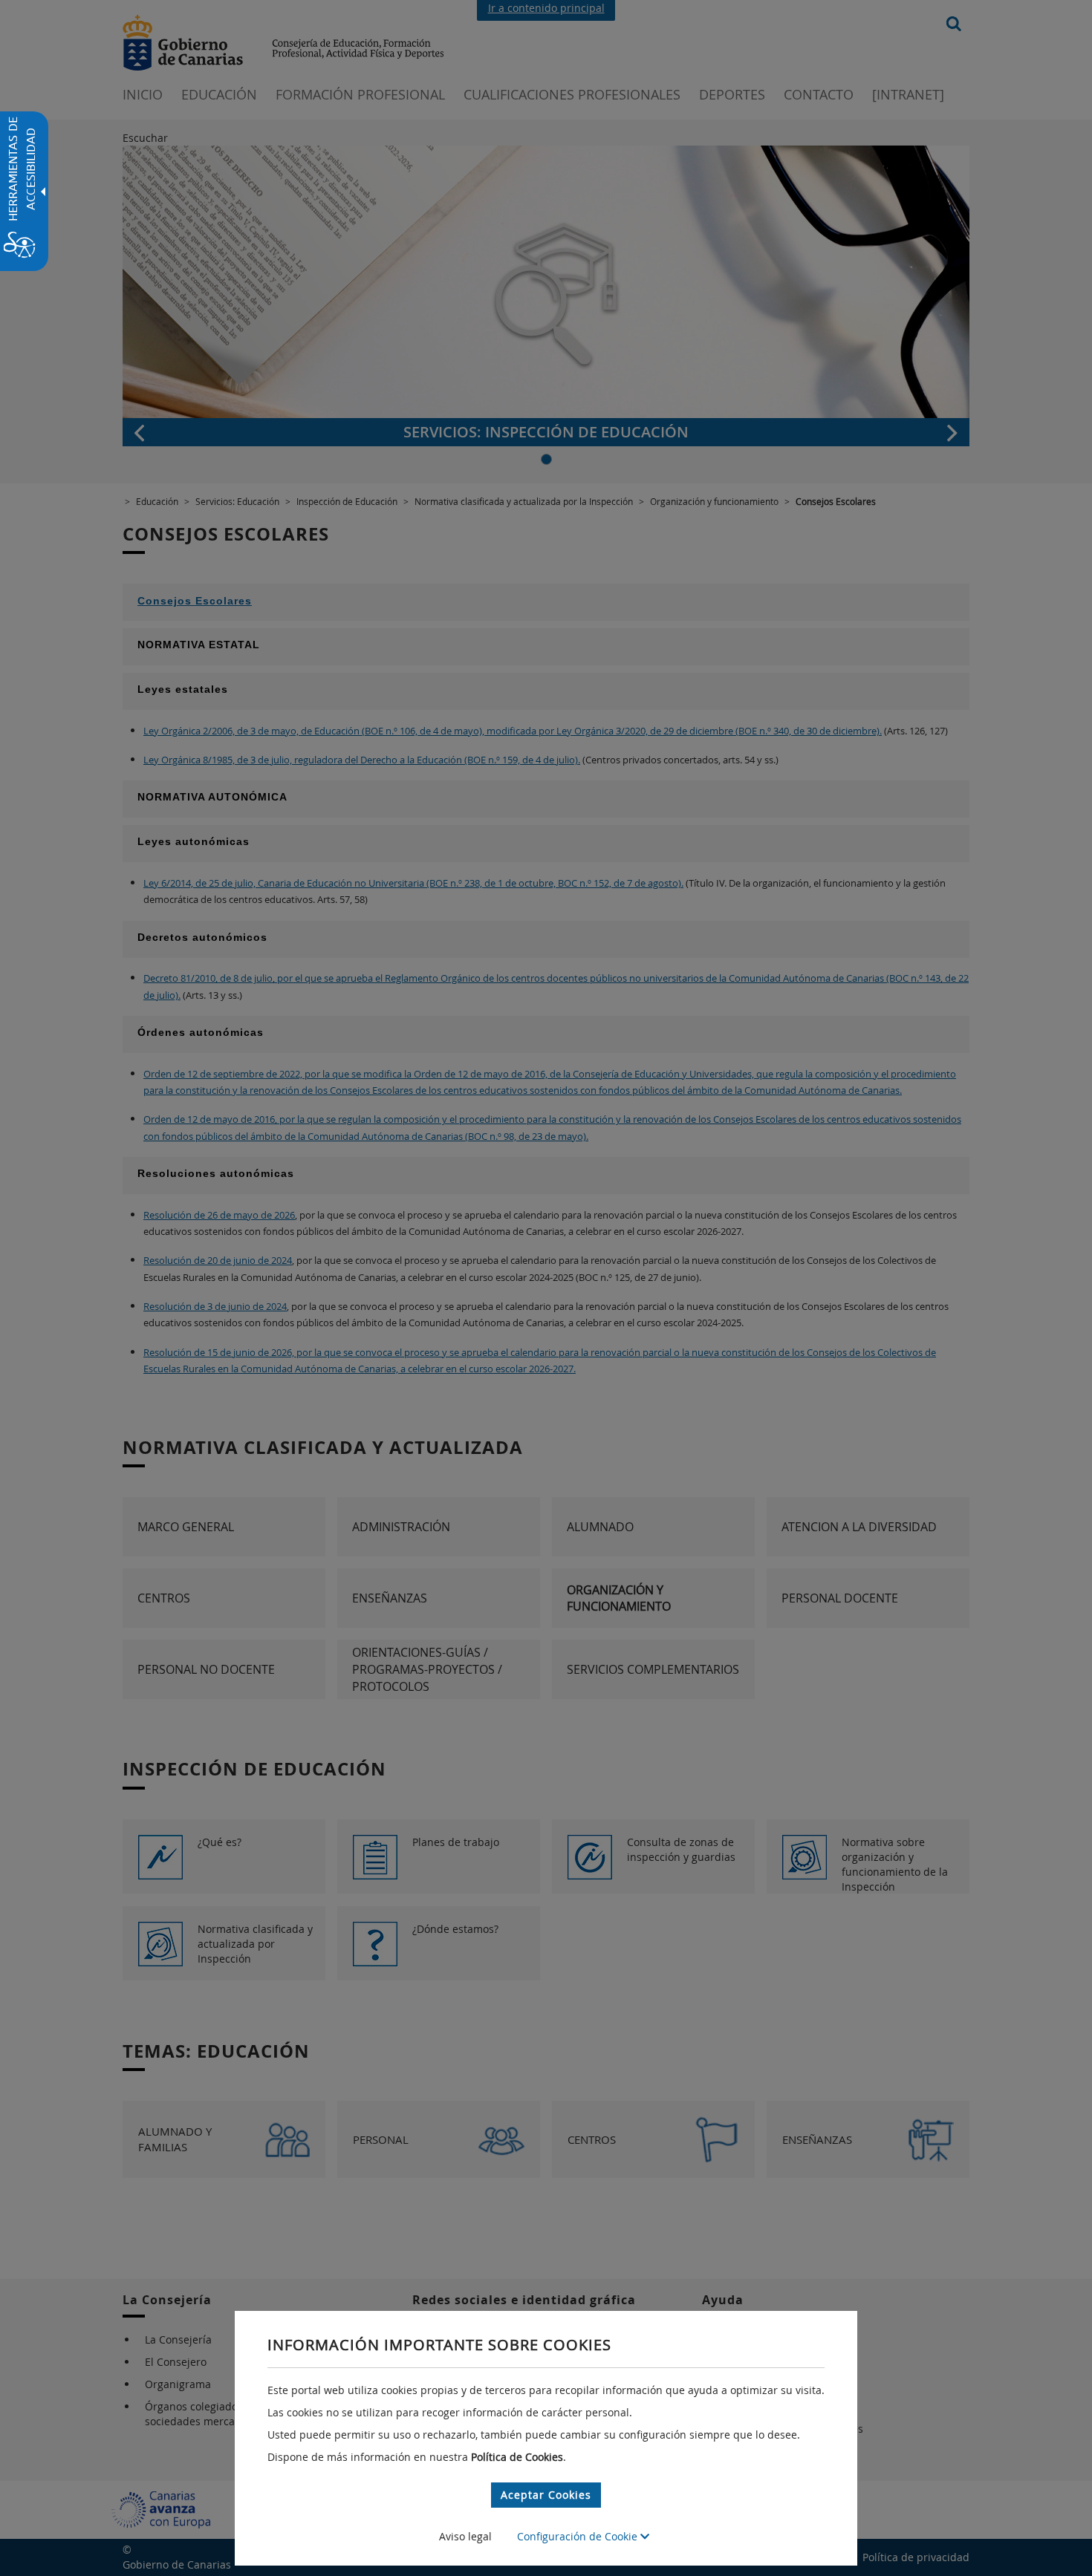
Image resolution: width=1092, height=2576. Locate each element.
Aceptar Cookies (546, 2495)
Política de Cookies (517, 2457)
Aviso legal (465, 2536)
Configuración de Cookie (579, 2536)
